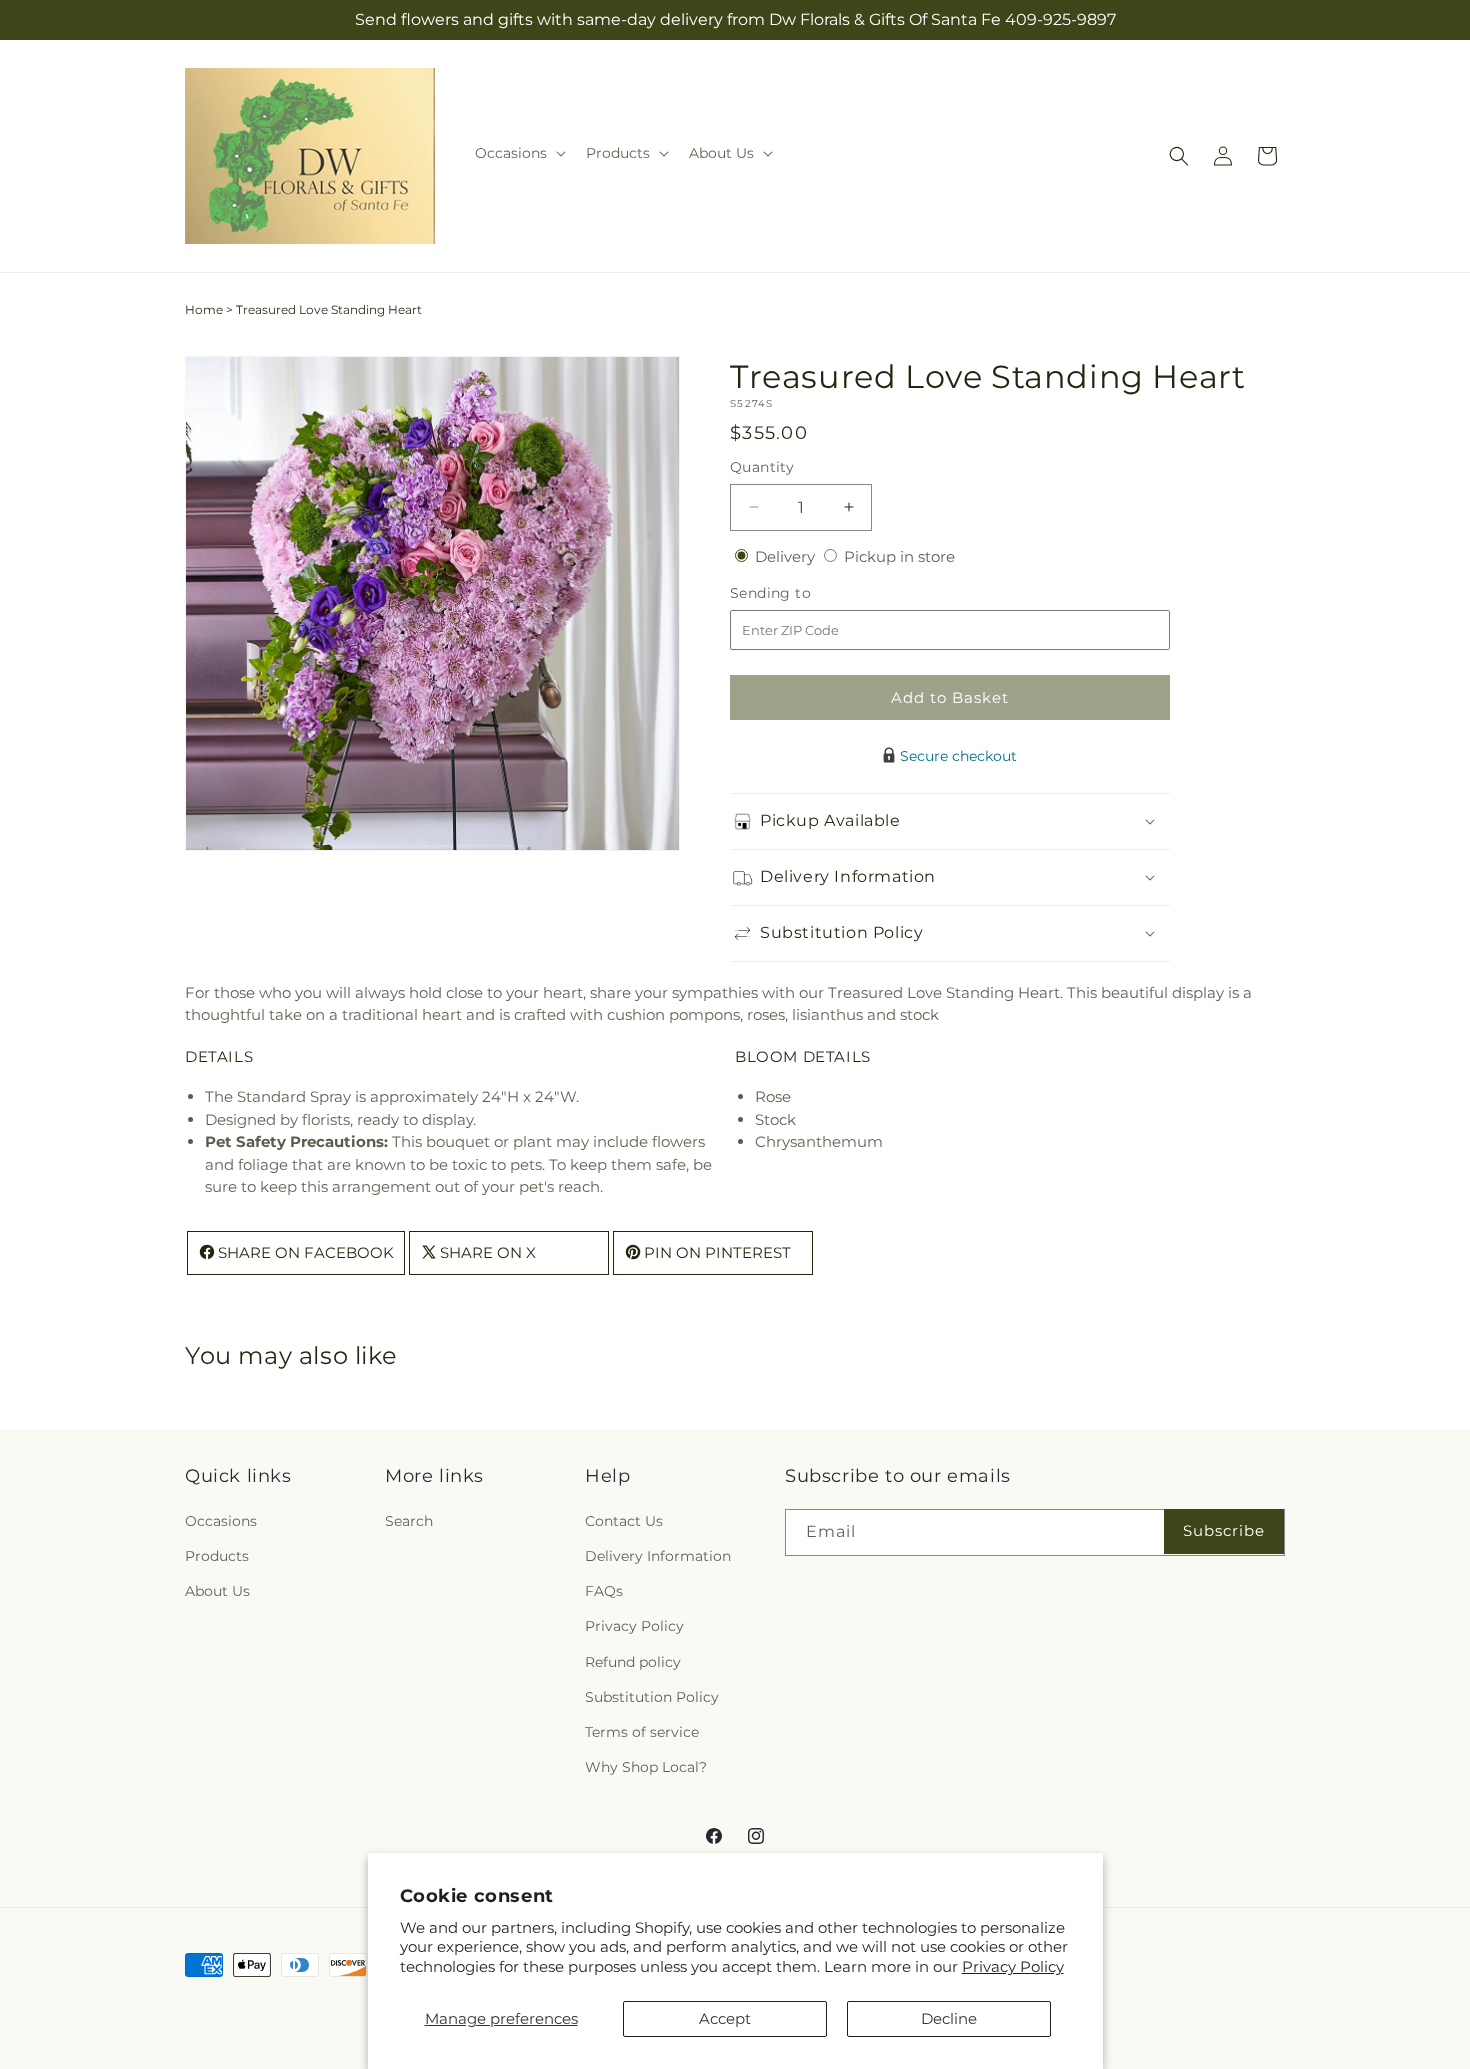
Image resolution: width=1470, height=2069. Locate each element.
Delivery (787, 556)
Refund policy (633, 1662)
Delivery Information (658, 1556)
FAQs (604, 1591)
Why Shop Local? (646, 1767)
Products (217, 1556)
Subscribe (1224, 1530)
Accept (725, 2018)
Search (409, 1521)
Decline (949, 2018)
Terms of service (642, 1732)
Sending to (800, 593)
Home (204, 309)
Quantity (762, 467)
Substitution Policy (652, 1697)
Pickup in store (899, 556)
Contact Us (624, 1521)
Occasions (221, 1521)
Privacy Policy (1013, 1966)
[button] (518, 153)
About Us (217, 1591)
